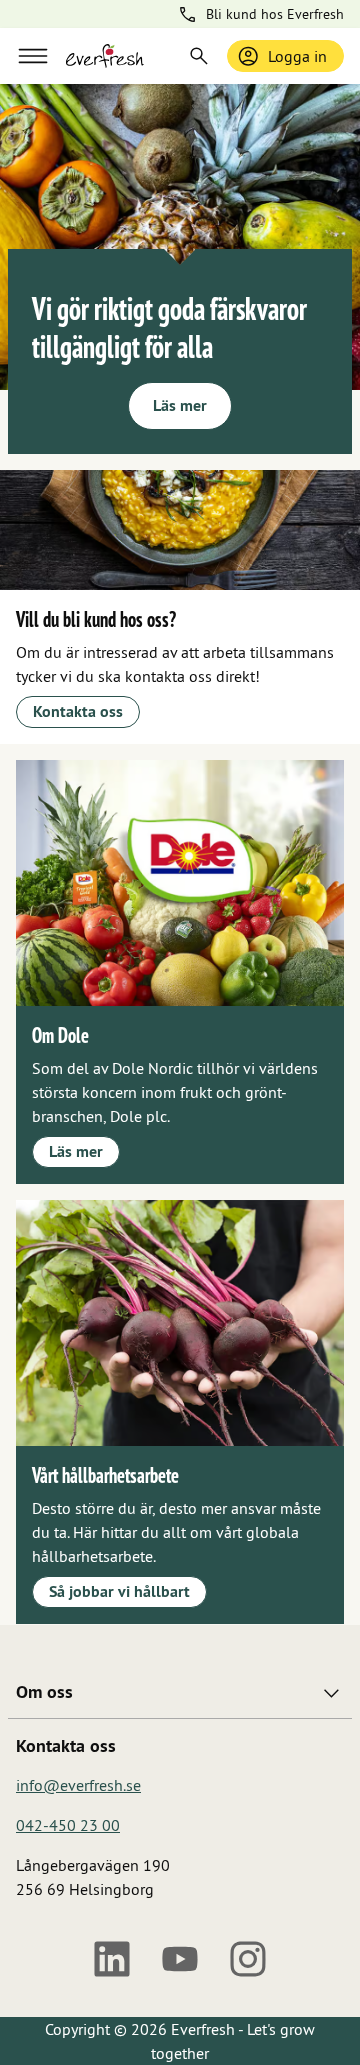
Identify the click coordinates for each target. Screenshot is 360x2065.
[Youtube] (180, 1959)
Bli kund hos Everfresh (275, 14)
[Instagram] (248, 1959)
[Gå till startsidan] (105, 56)
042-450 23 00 (68, 1825)
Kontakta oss (78, 711)
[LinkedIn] (112, 1959)
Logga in (297, 56)
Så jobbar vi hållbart (119, 1591)
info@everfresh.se (78, 1785)
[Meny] (33, 56)
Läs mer (180, 405)
